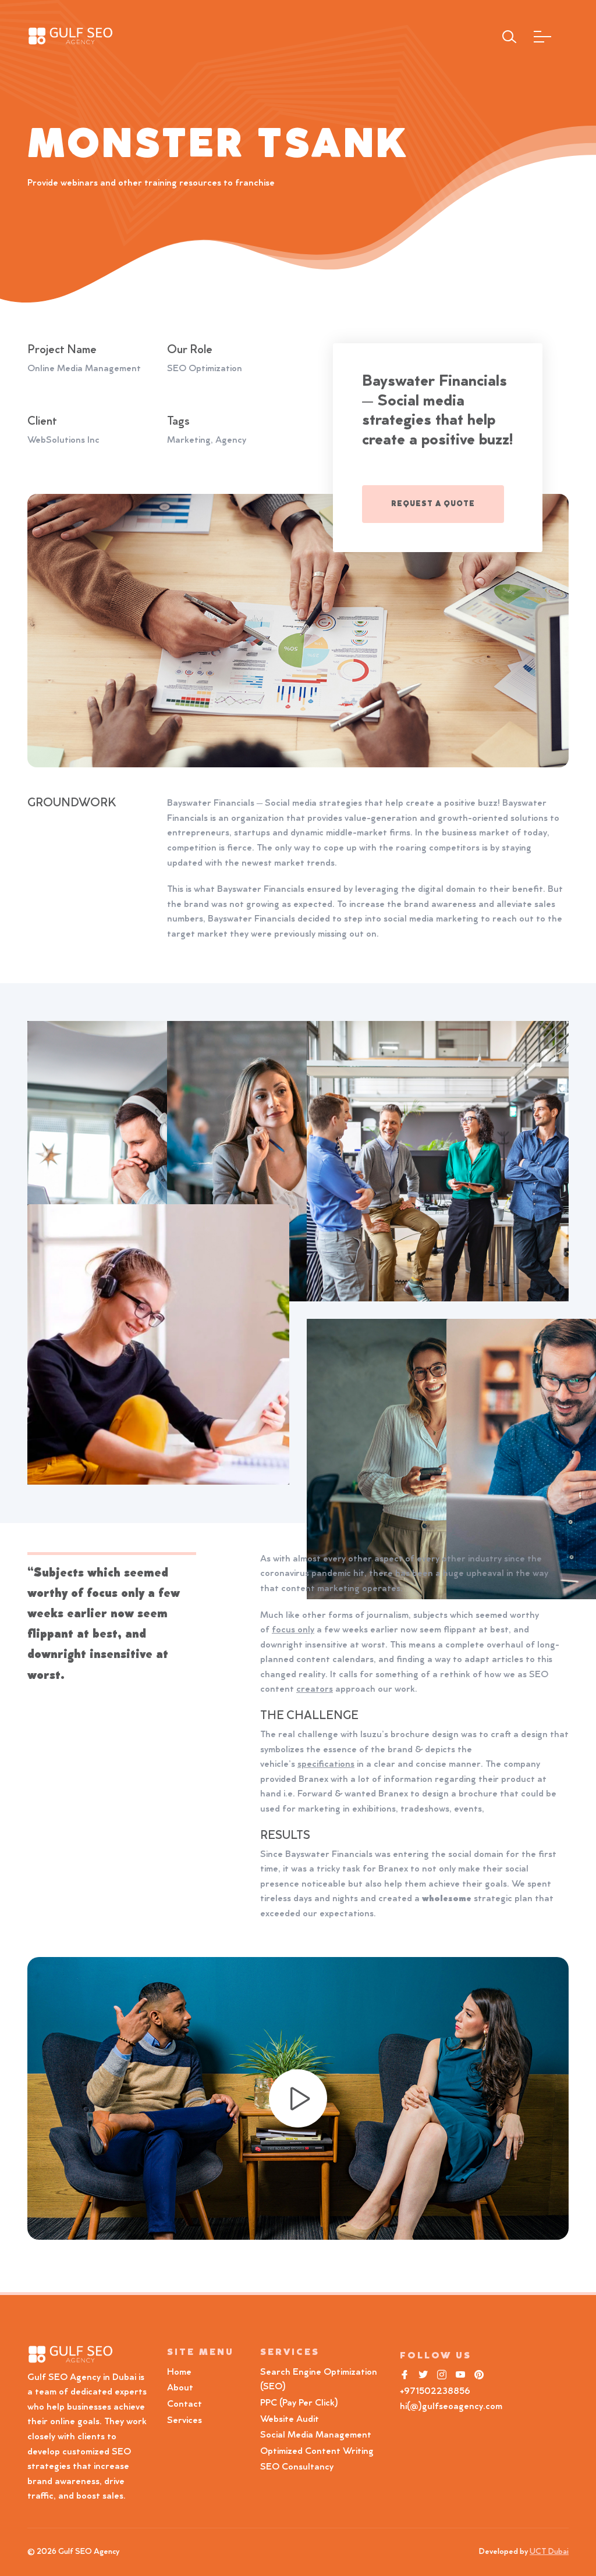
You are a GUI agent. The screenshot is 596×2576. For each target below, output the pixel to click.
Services (185, 2421)
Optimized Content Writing (317, 2452)
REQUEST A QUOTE (433, 504)
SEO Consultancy (297, 2467)
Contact (185, 2404)
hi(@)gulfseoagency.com (451, 2407)
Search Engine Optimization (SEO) (319, 2380)
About (180, 2388)
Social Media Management (316, 2435)
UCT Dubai (549, 2552)
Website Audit (292, 2420)
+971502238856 (435, 2392)
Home (179, 2372)
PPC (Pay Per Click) (299, 2403)
